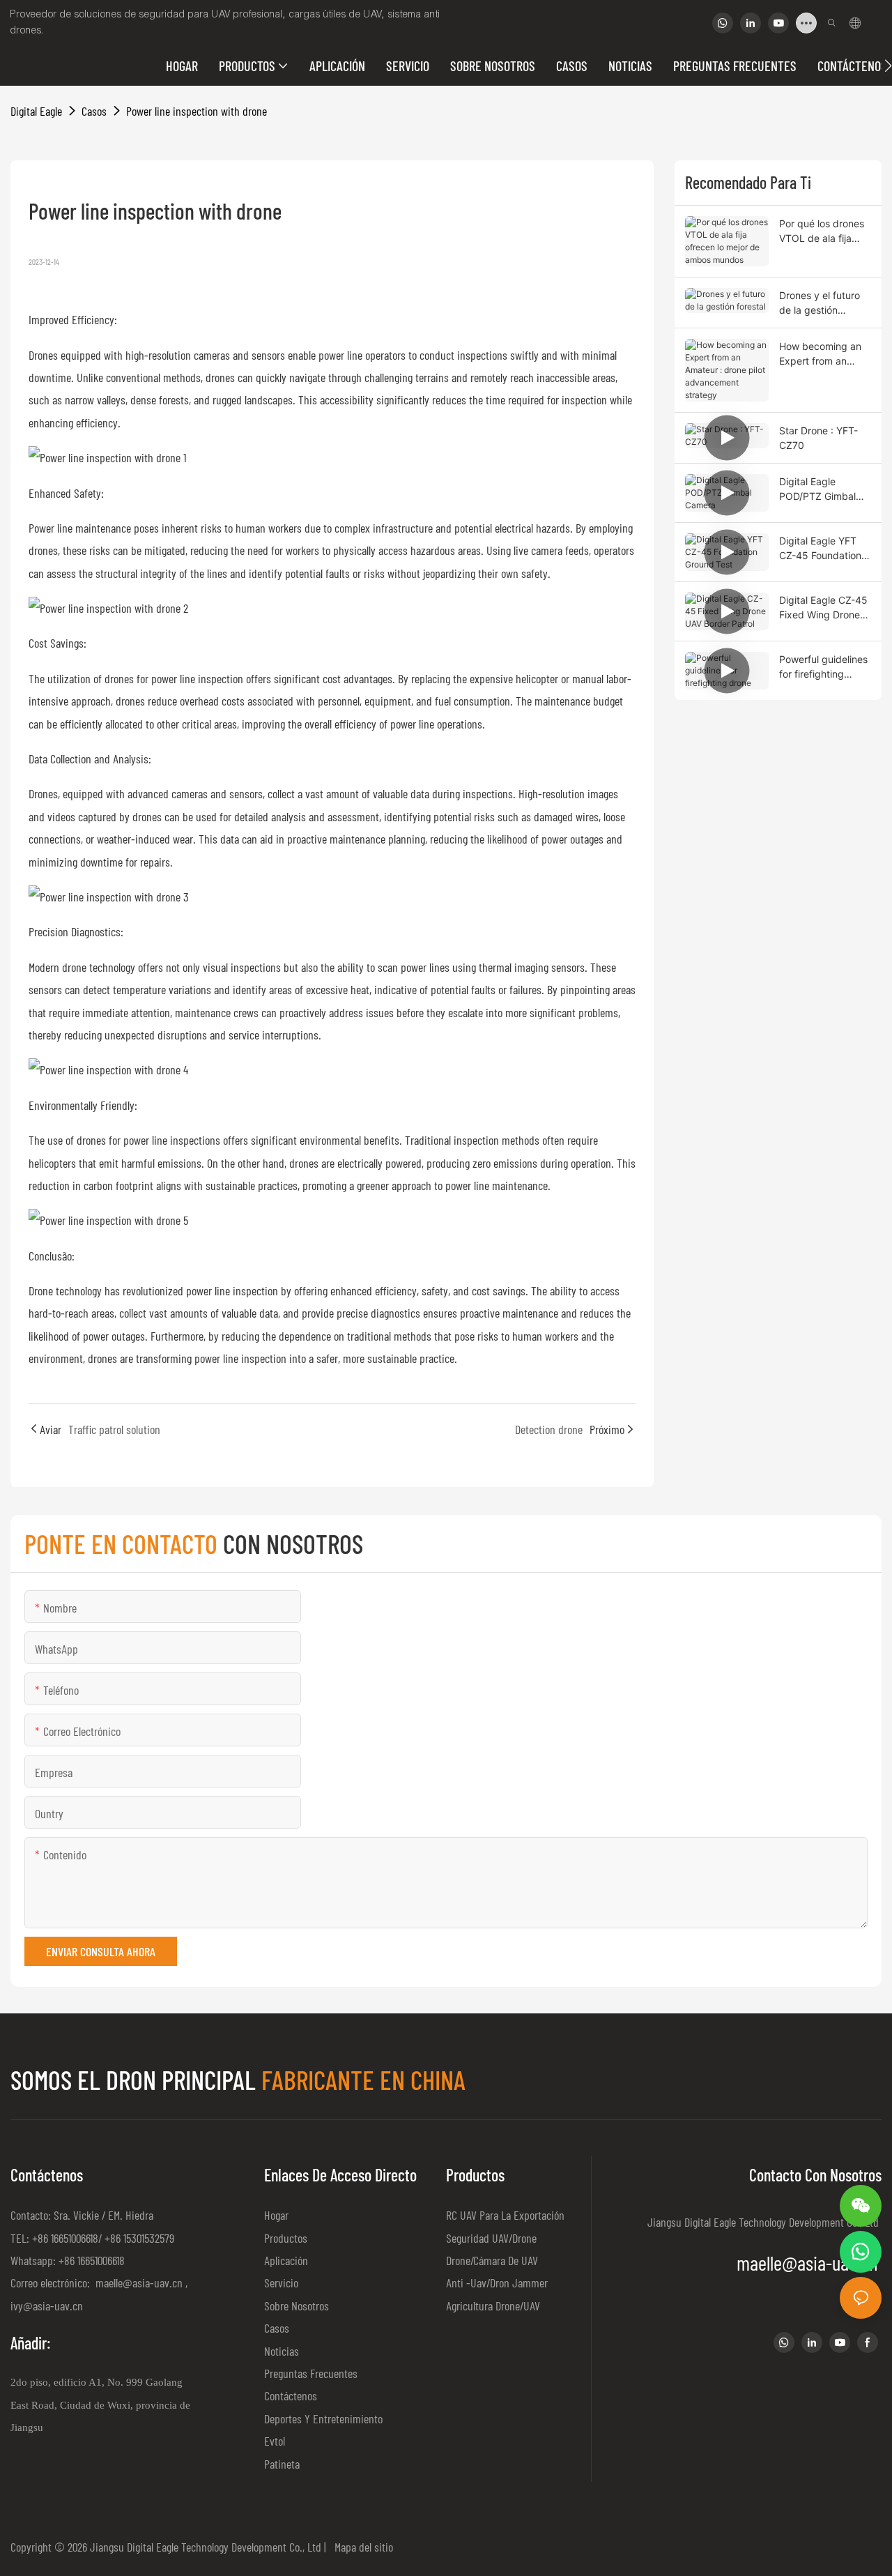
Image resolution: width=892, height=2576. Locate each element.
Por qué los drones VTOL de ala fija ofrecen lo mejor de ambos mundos (823, 231)
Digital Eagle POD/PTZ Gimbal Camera (817, 489)
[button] (888, 66)
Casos (94, 111)
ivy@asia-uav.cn (47, 2306)
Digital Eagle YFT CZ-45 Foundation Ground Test (820, 549)
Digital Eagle (36, 111)
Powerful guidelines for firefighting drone (823, 667)
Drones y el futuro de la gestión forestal (820, 303)
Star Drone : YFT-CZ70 (818, 438)
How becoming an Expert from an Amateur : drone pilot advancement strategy (822, 354)
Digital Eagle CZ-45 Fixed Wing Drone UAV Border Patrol (823, 608)
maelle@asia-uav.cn (138, 2282)
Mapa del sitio (361, 2547)
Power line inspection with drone (197, 111)
